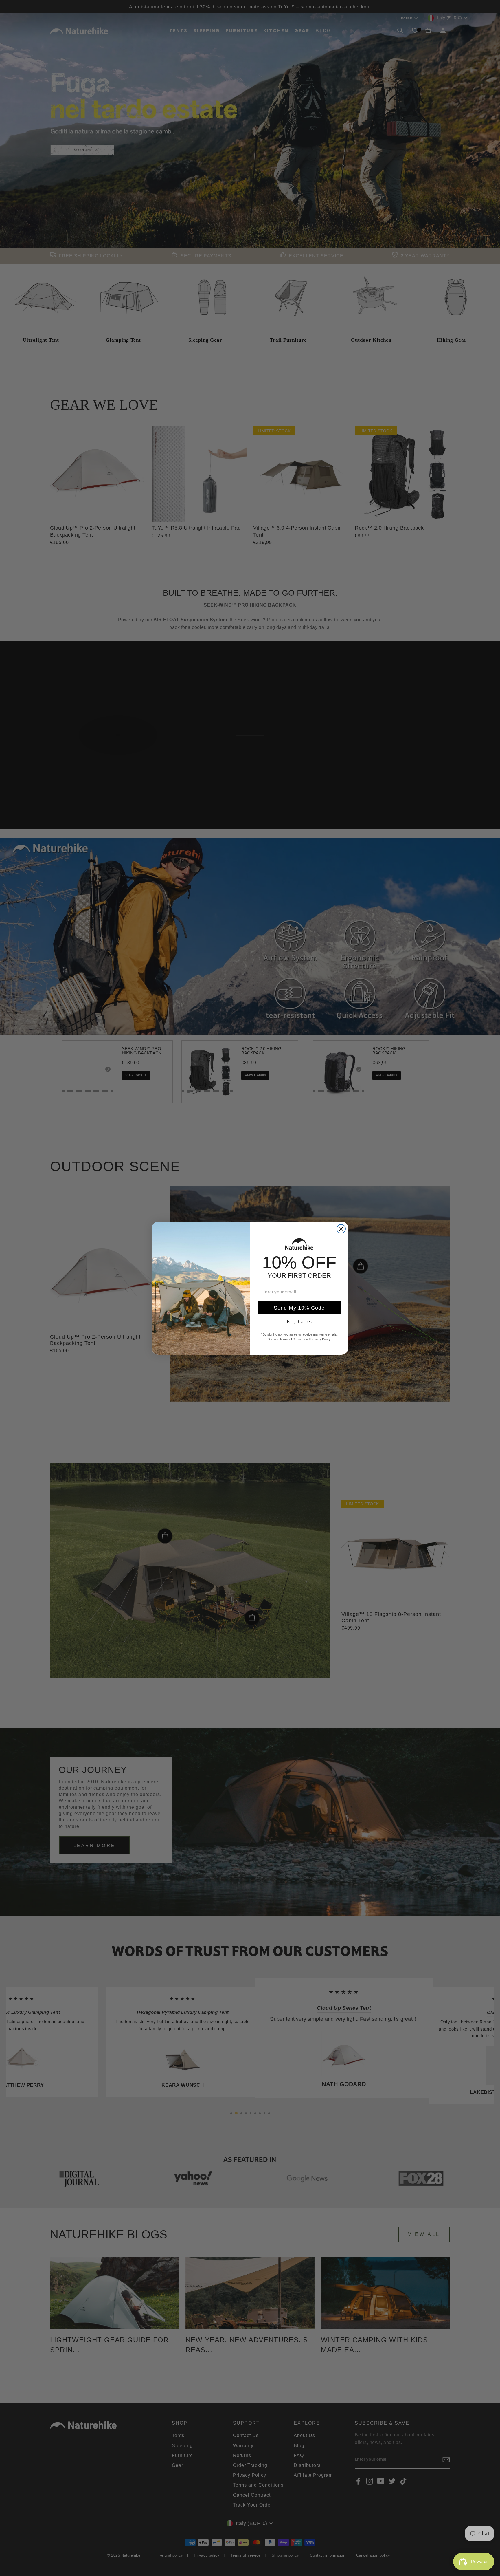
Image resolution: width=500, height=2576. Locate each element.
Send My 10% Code (299, 1308)
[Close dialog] (341, 1229)
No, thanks (299, 1322)
